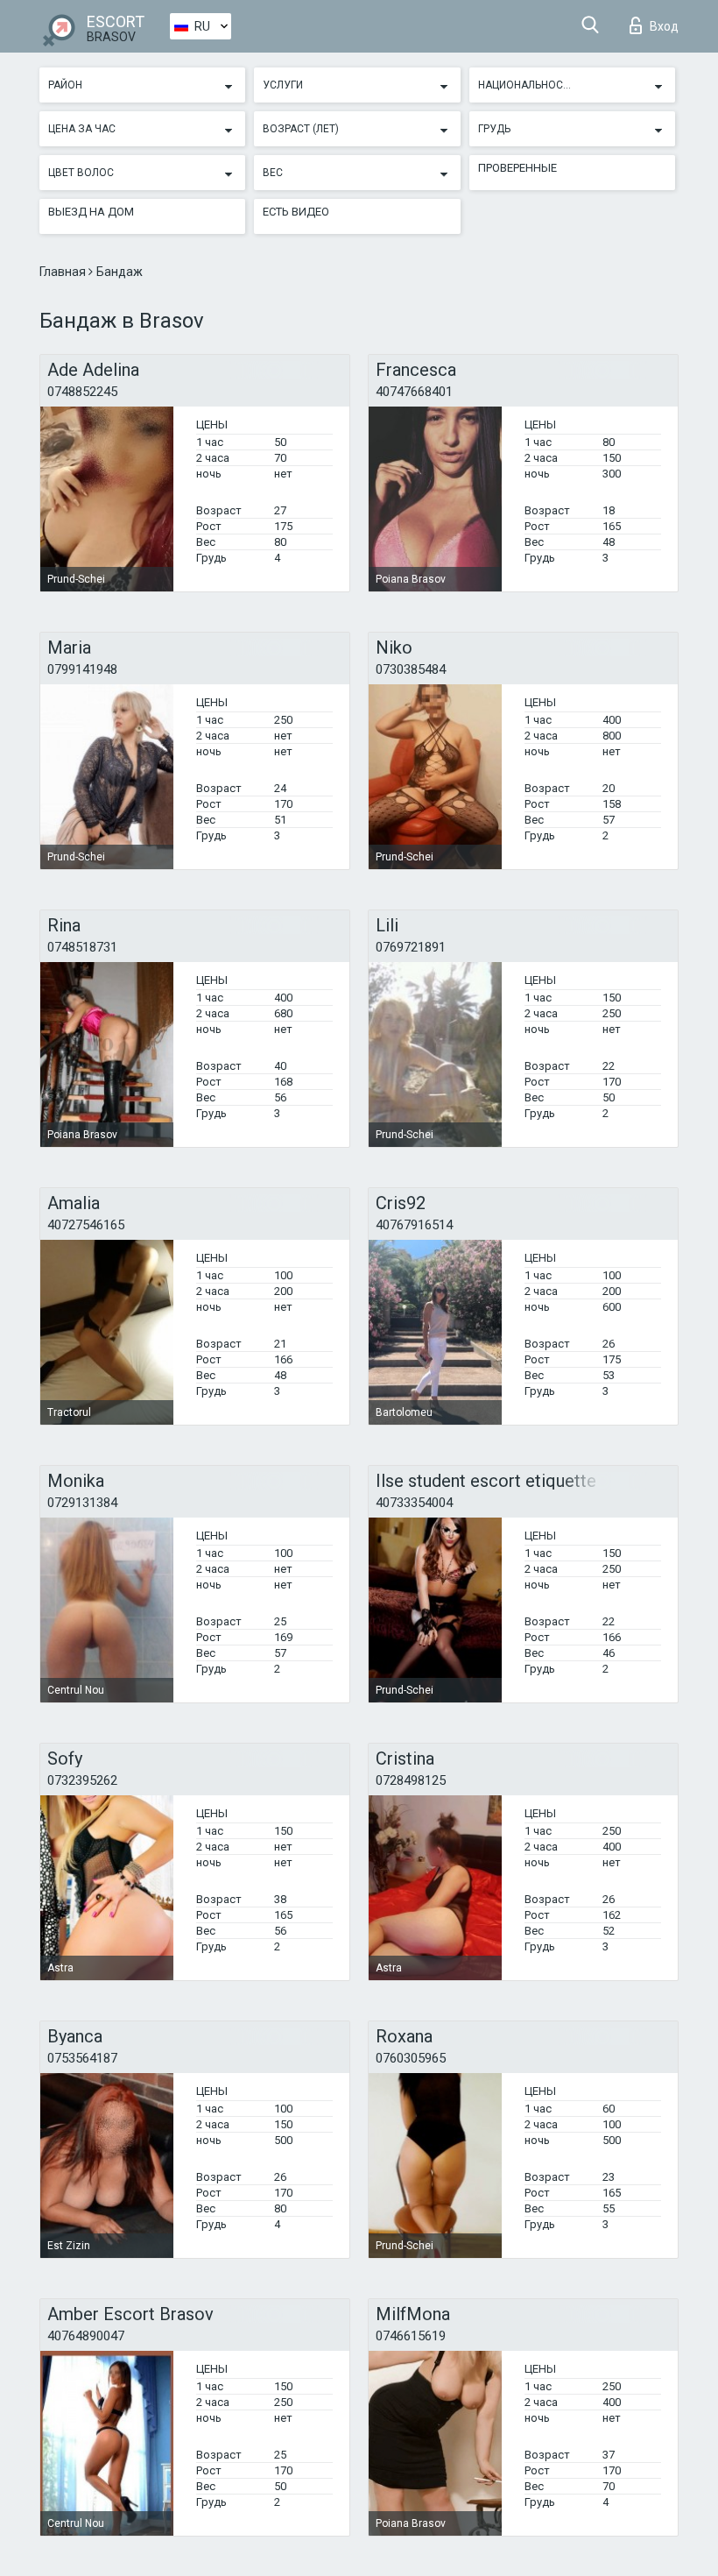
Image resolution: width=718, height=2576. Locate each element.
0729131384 (82, 1503)
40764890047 (86, 2336)
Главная (64, 272)
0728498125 (411, 1780)
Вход (664, 26)
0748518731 (82, 947)
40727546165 (86, 1225)
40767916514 (414, 1225)
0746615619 (411, 2336)
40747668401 (414, 392)
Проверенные (517, 168)
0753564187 (82, 2058)
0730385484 (411, 669)
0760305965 (411, 2058)
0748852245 (82, 392)
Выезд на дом (91, 212)
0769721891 (411, 947)
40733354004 (414, 1503)
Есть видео (296, 212)
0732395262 (82, 1780)
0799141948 (82, 669)
